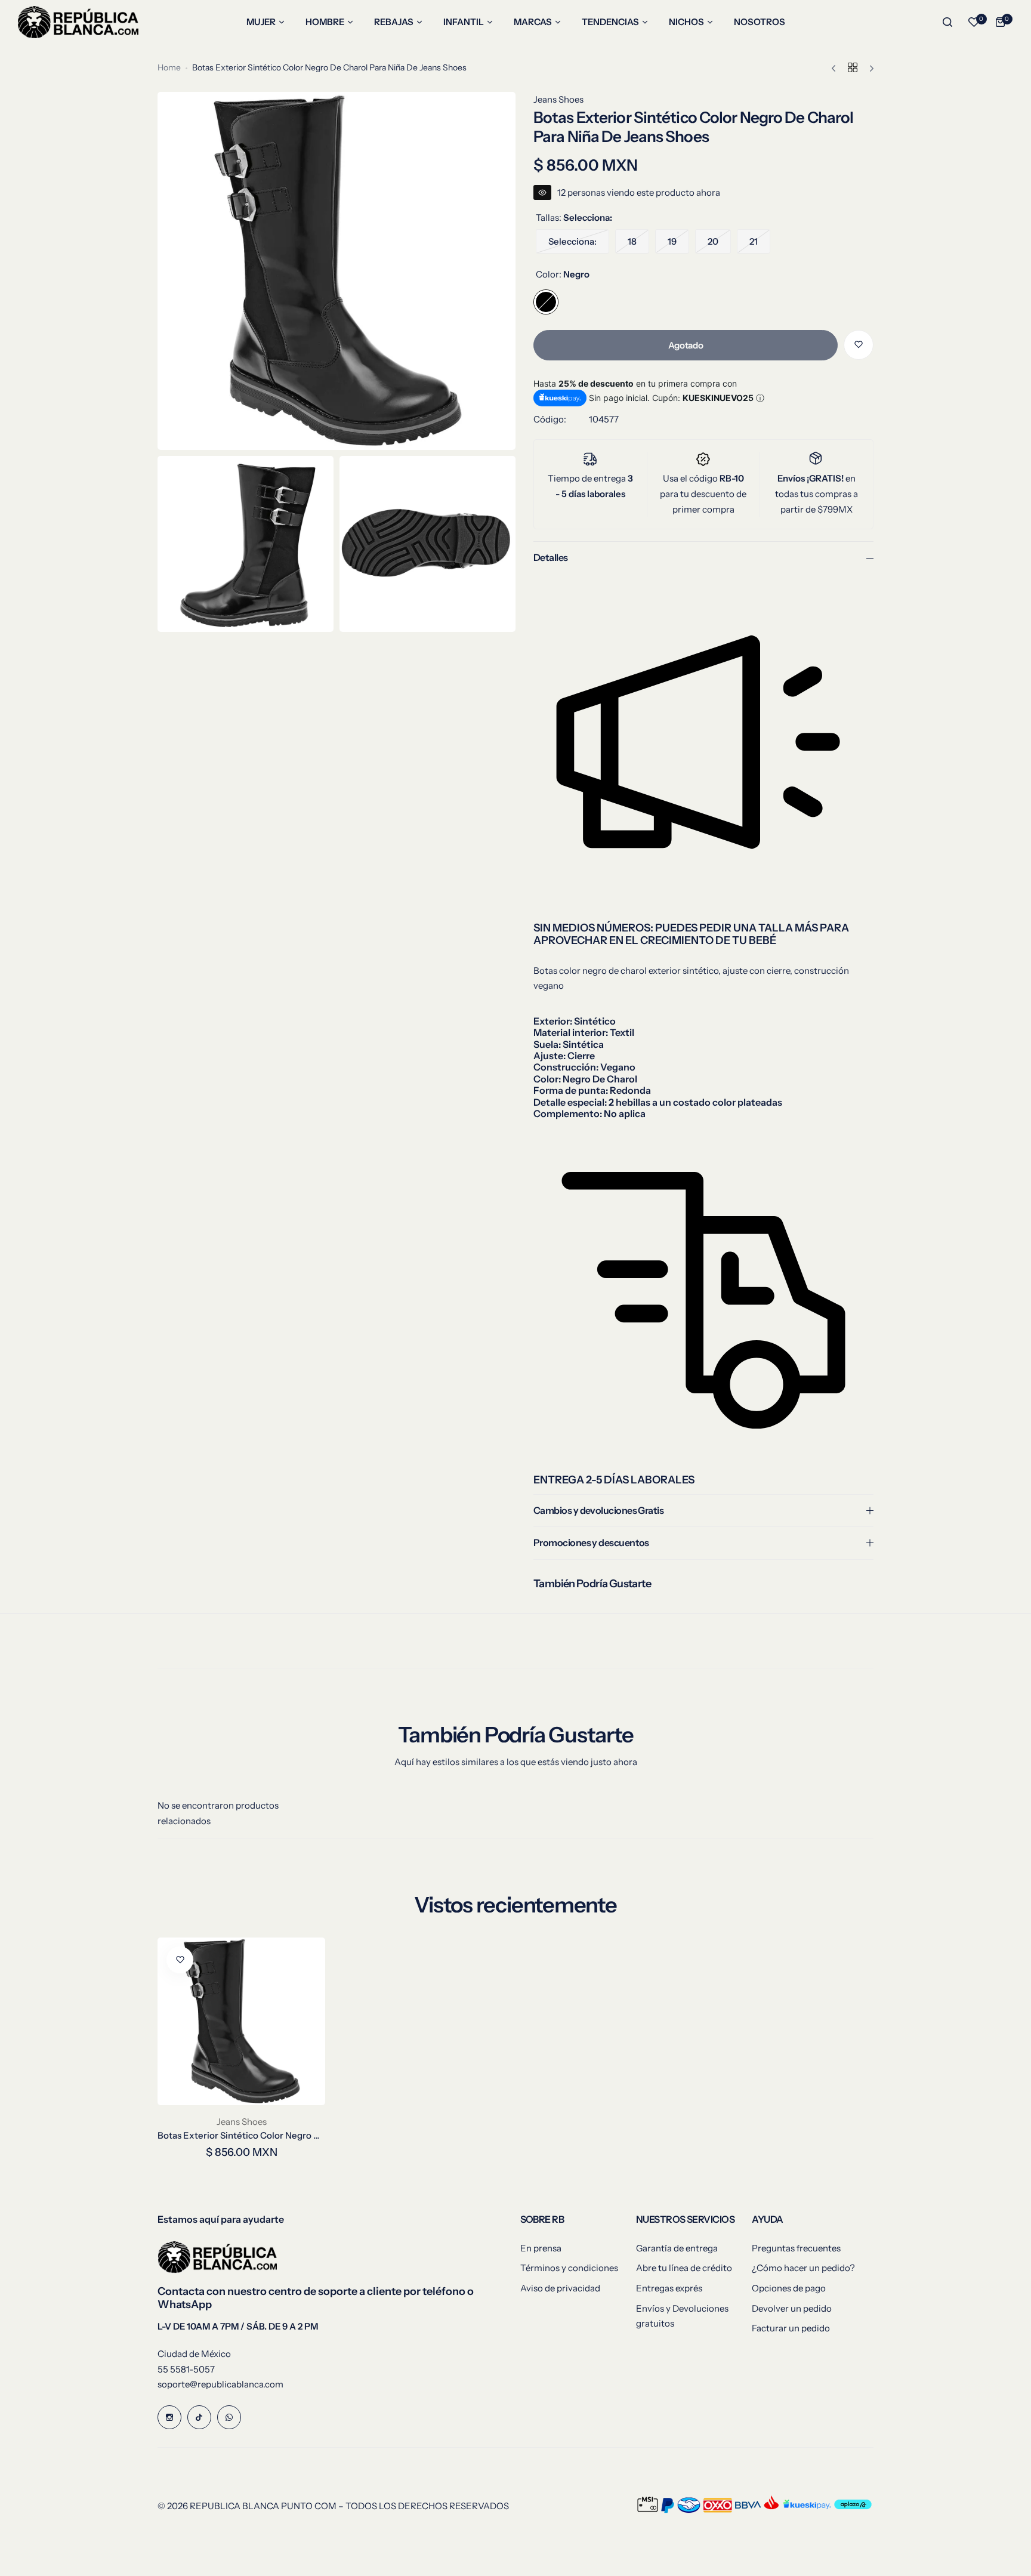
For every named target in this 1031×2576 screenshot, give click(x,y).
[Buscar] (947, 22)
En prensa (541, 2248)
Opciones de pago (789, 2288)
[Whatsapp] (229, 2417)
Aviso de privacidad (560, 2288)
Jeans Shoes (558, 99)
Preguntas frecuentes (796, 2248)
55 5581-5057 (186, 2369)
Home (169, 67)
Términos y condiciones (569, 2268)
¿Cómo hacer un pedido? (803, 2268)
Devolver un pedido (792, 2308)
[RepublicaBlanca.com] (78, 22)
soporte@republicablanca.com (220, 2384)
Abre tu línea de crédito (684, 2268)
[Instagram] (169, 2417)
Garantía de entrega (677, 2248)
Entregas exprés (669, 2288)
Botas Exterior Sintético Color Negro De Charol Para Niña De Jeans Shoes (241, 2135)
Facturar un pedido (791, 2328)
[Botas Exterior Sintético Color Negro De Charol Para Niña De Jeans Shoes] (241, 2021)
